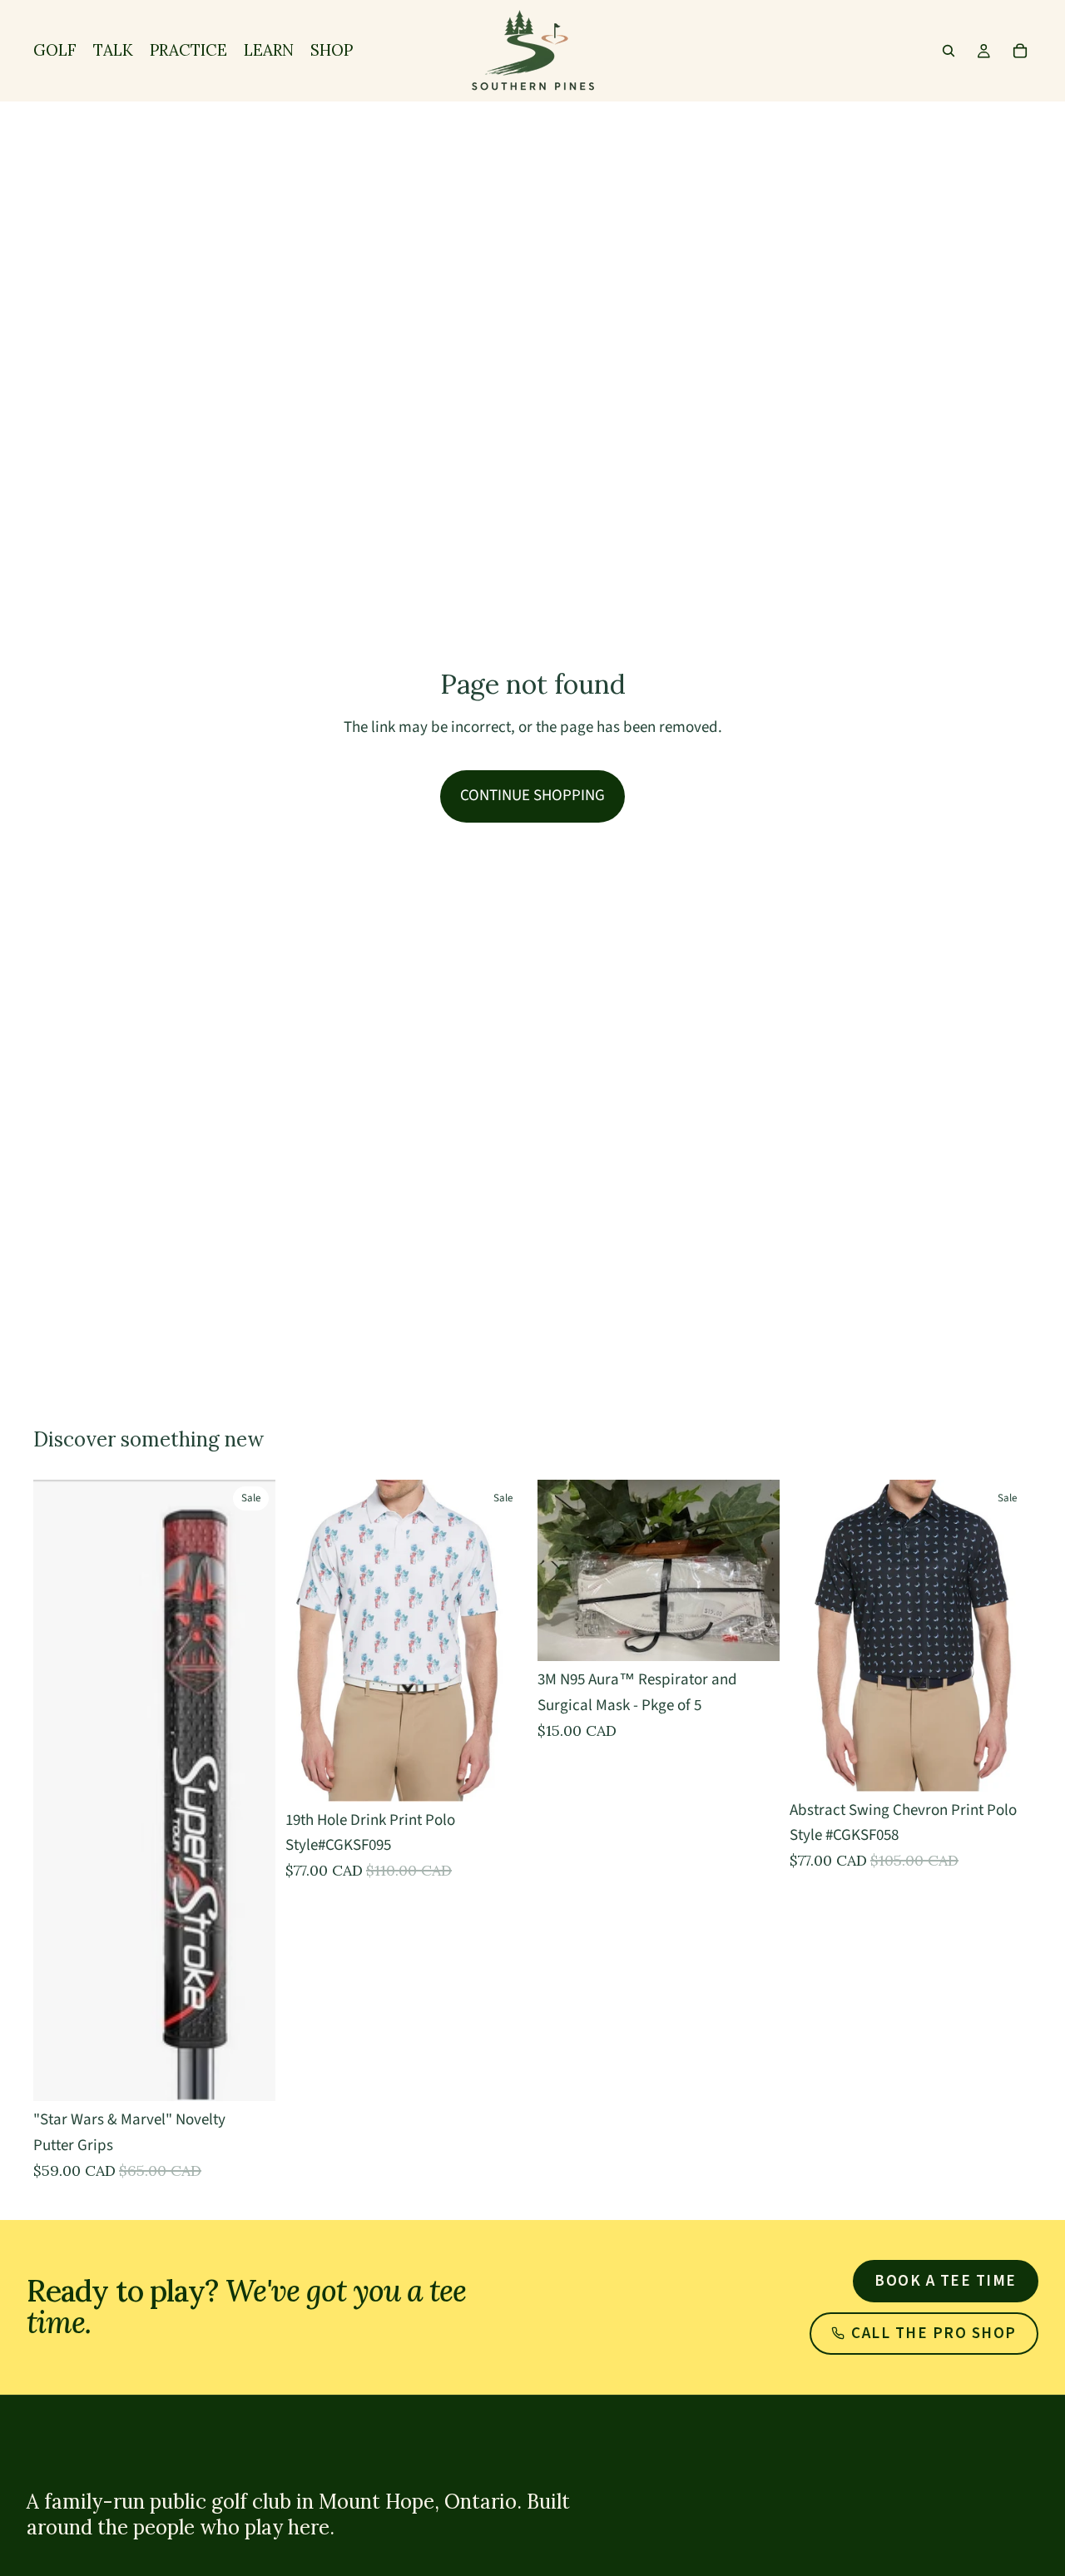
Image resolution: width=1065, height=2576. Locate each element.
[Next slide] (1007, 1635)
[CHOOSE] (250, 2076)
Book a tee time (946, 2281)
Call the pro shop (934, 2334)
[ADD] (754, 1635)
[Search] (949, 51)
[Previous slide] (815, 1635)
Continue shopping (532, 796)
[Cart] (1020, 51)
